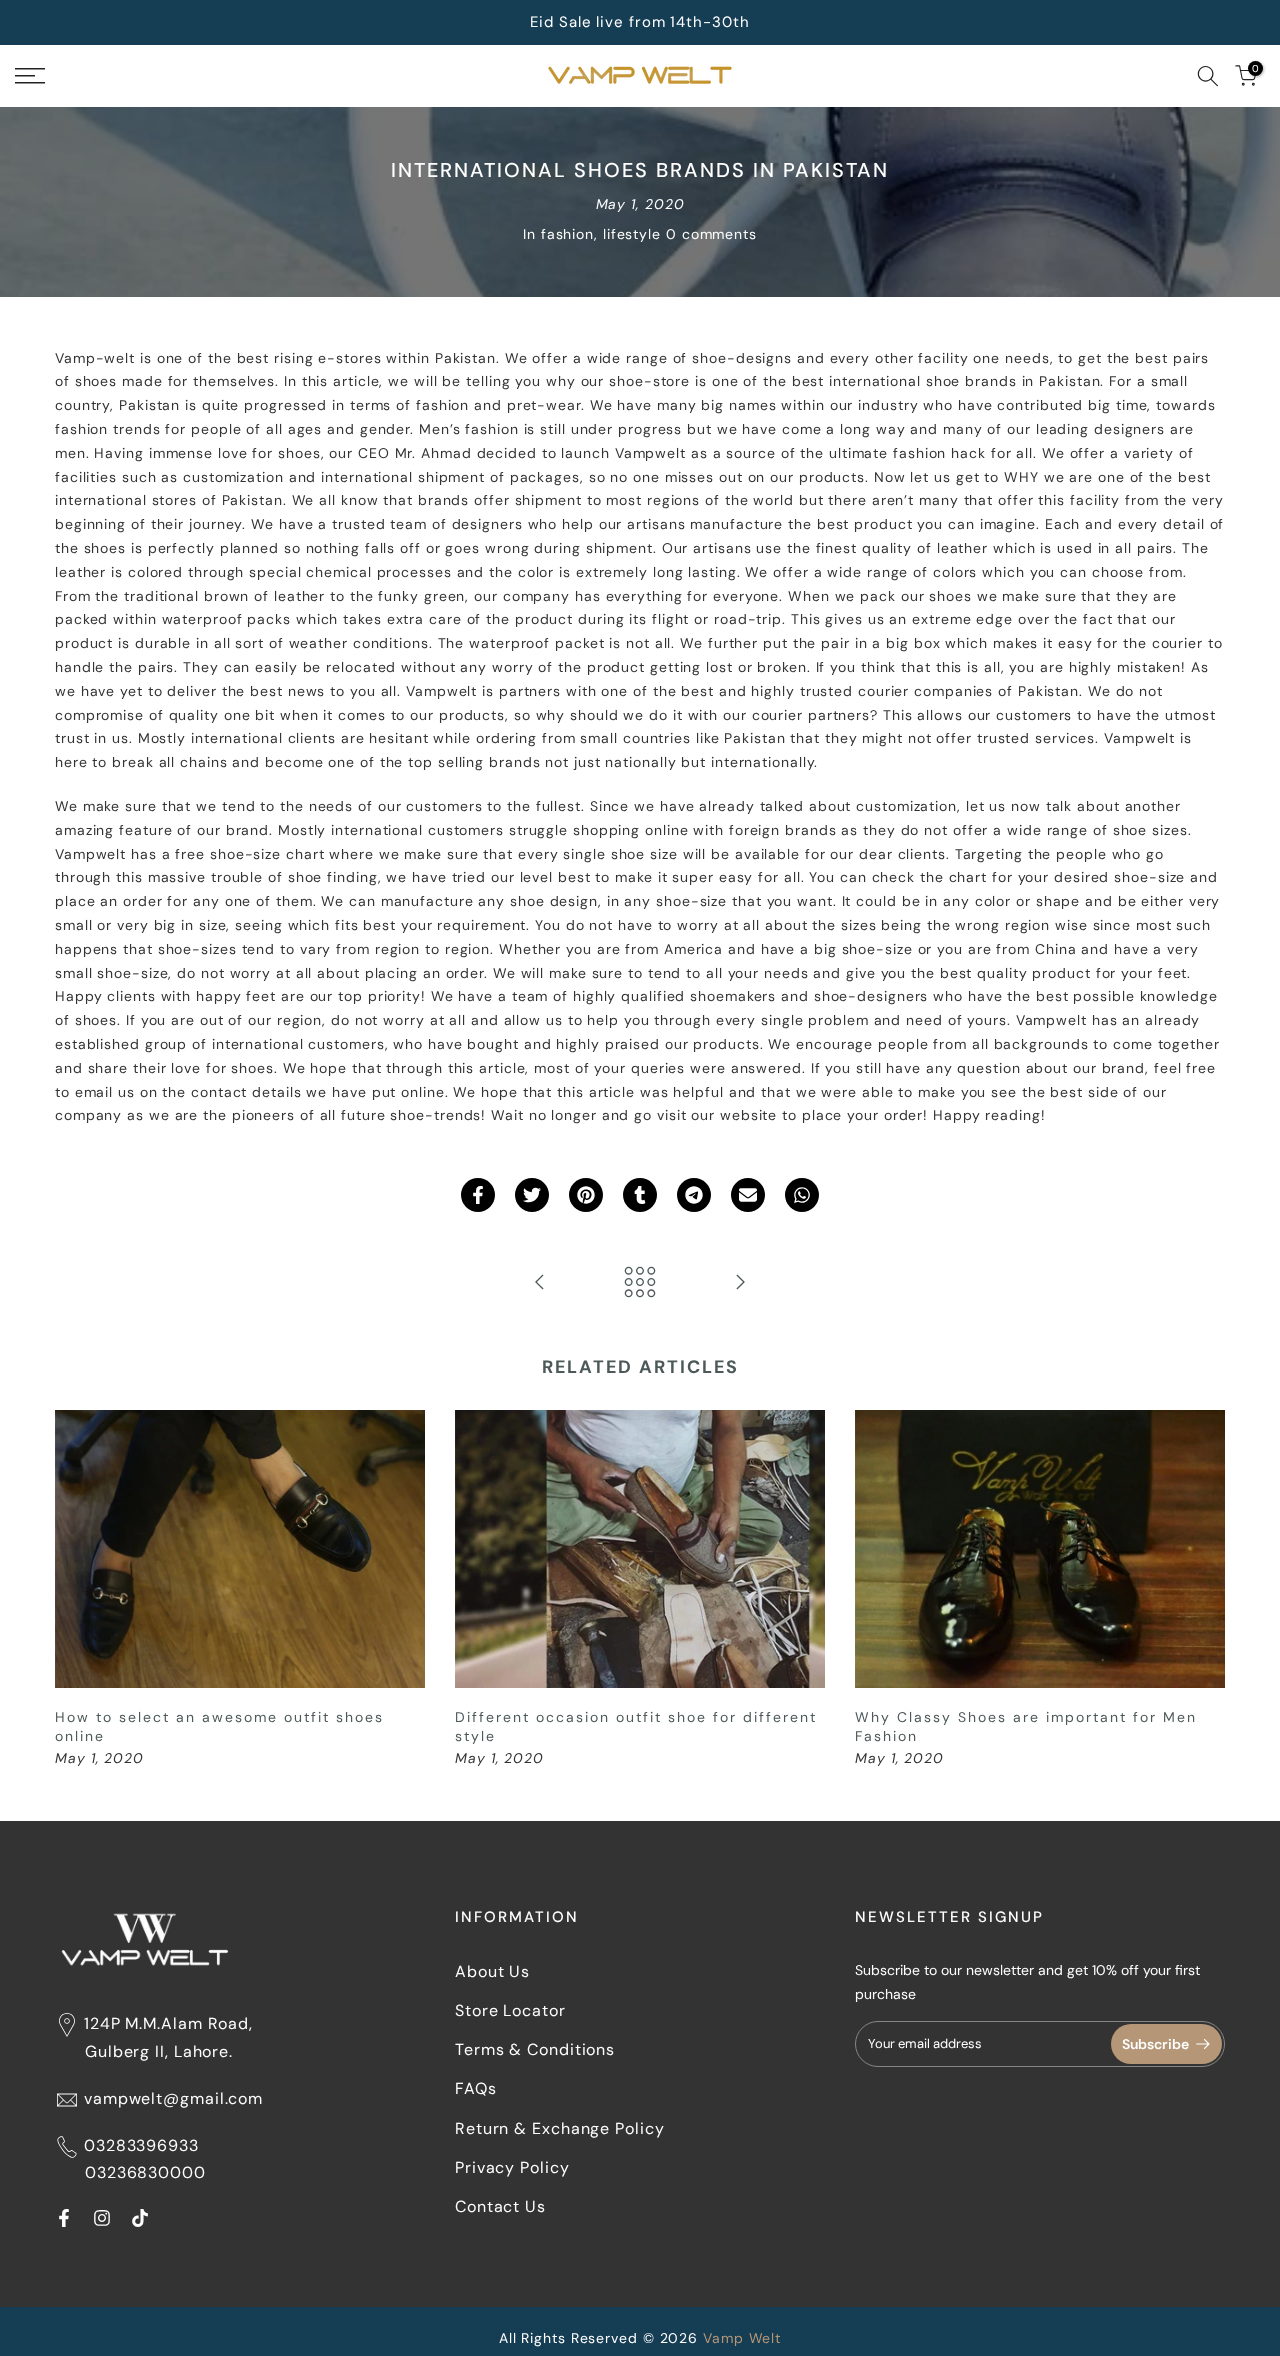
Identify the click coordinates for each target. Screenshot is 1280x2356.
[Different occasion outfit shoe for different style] (540, 1283)
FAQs (476, 2088)
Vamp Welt (742, 2338)
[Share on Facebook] (478, 1195)
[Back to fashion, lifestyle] (640, 1283)
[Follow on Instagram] (102, 2218)
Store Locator (510, 2010)
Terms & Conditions (535, 2049)
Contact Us (500, 2206)
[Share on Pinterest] (586, 1195)
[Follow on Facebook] (64, 2218)
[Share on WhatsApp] (802, 1195)
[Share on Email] (748, 1195)
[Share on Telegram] (694, 1195)
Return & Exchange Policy (560, 2128)
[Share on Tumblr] (640, 1195)
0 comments (711, 234)
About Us (492, 1971)
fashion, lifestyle (601, 234)
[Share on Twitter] (532, 1195)
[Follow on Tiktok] (140, 2218)
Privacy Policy (512, 2167)
